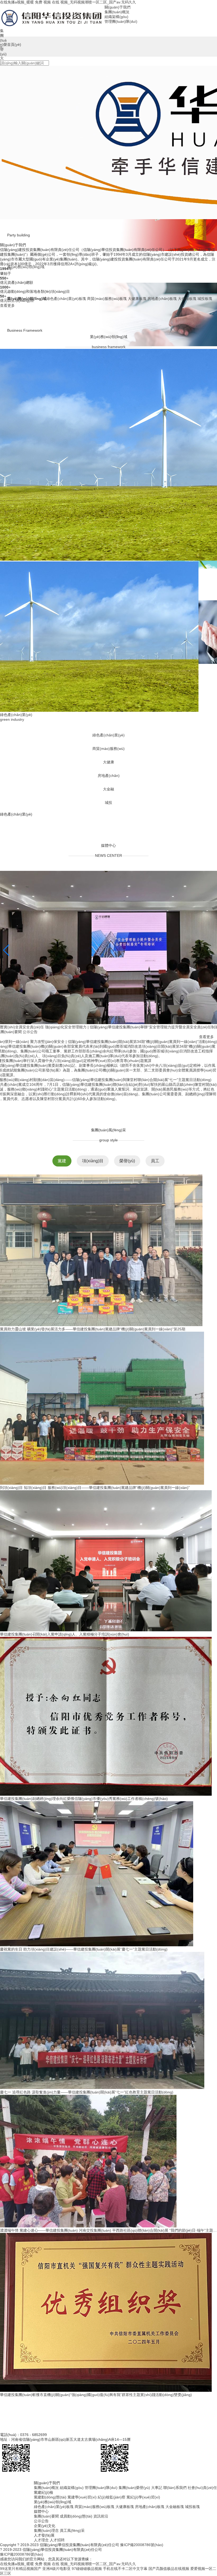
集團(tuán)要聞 (46, 2566)
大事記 (157, 2538)
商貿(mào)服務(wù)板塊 (94, 2557)
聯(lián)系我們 (175, 2538)
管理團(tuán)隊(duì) (101, 2538)
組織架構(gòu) (72, 2538)
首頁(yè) (14, 44)
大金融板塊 (175, 2557)
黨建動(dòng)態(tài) (50, 2547)
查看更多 (9, 305)
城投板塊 (192, 2557)
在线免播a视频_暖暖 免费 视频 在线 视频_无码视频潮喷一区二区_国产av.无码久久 (68, 2)
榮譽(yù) (127, 1211)
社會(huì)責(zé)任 (202, 2538)
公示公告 (30, 1082)
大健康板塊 (125, 2557)
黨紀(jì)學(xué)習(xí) (143, 2547)
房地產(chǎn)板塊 (150, 2557)
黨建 (62, 1211)
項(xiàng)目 (93, 1211)
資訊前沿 (101, 2566)
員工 (155, 1211)
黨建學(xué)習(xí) (82, 2547)
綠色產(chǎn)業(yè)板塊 (54, 2557)
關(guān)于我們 (117, 7)
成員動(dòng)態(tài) (76, 2566)
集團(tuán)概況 (46, 2538)
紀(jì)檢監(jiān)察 (112, 2547)
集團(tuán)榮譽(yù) (134, 2538)
